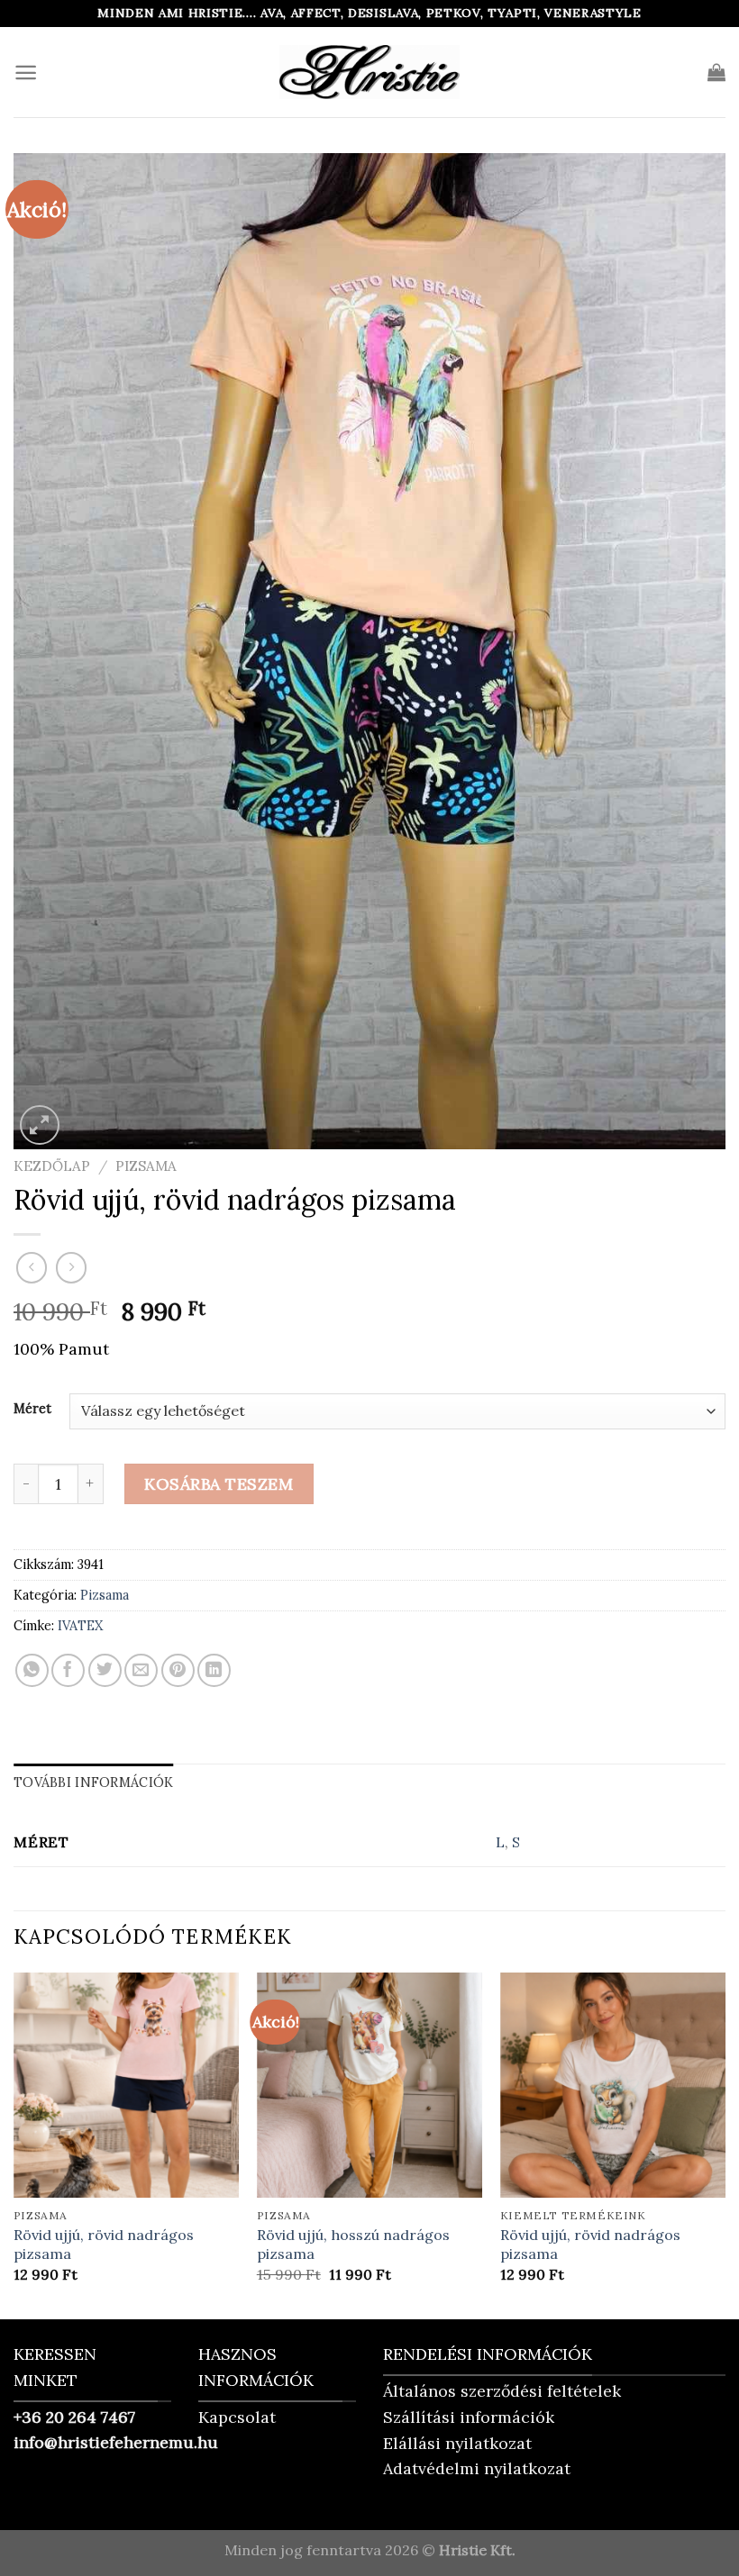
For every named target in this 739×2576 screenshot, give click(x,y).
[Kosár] (716, 72)
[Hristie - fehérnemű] (369, 72)
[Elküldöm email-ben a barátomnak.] (141, 1670)
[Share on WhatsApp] (32, 1670)
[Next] (725, 2144)
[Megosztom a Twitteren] (105, 1670)
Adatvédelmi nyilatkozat (477, 2468)
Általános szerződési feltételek (502, 2391)
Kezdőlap (52, 1166)
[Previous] (14, 2144)
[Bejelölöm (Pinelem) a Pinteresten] (178, 1670)
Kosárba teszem (219, 1484)
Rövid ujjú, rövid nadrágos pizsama (104, 2244)
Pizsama (146, 1166)
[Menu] (26, 73)
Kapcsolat (237, 2417)
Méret (32, 1408)
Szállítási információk (469, 2417)
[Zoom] (39, 1125)
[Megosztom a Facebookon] (68, 1670)
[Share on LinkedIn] (214, 1670)
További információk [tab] (93, 1782)
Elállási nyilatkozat (457, 2443)
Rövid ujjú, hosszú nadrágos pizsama (353, 2244)
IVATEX (80, 1626)
